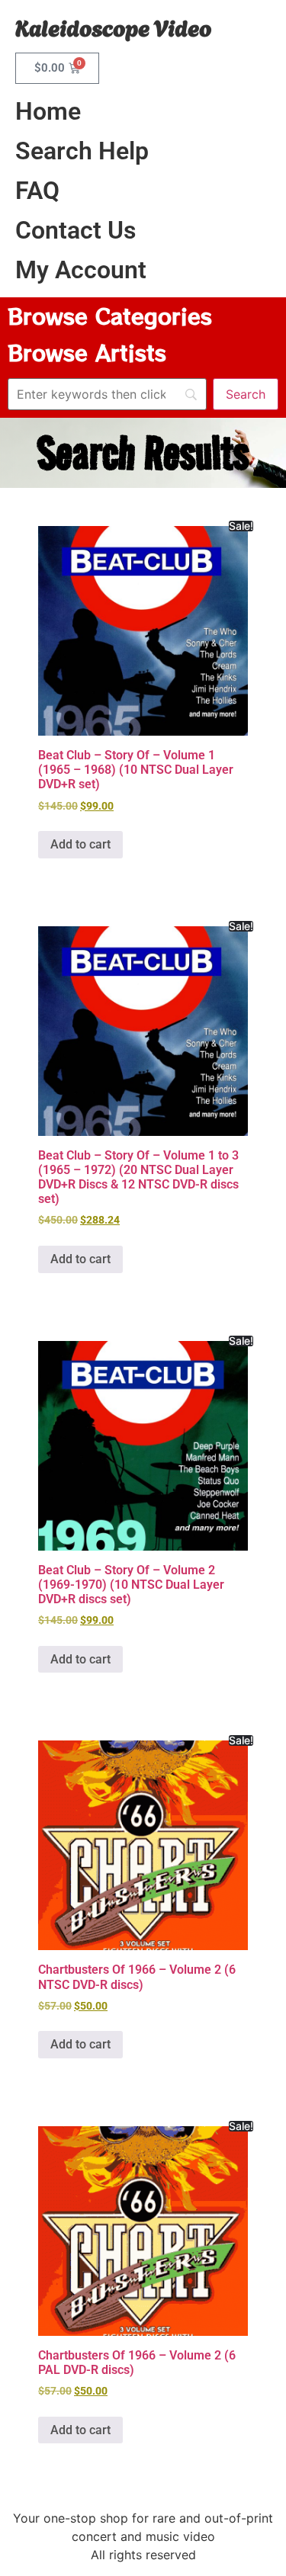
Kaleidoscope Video (113, 26)
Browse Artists (87, 352)
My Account (81, 270)
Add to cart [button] (80, 844)
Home (48, 111)
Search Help (82, 151)
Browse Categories (110, 316)
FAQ (37, 191)
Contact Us (76, 230)
